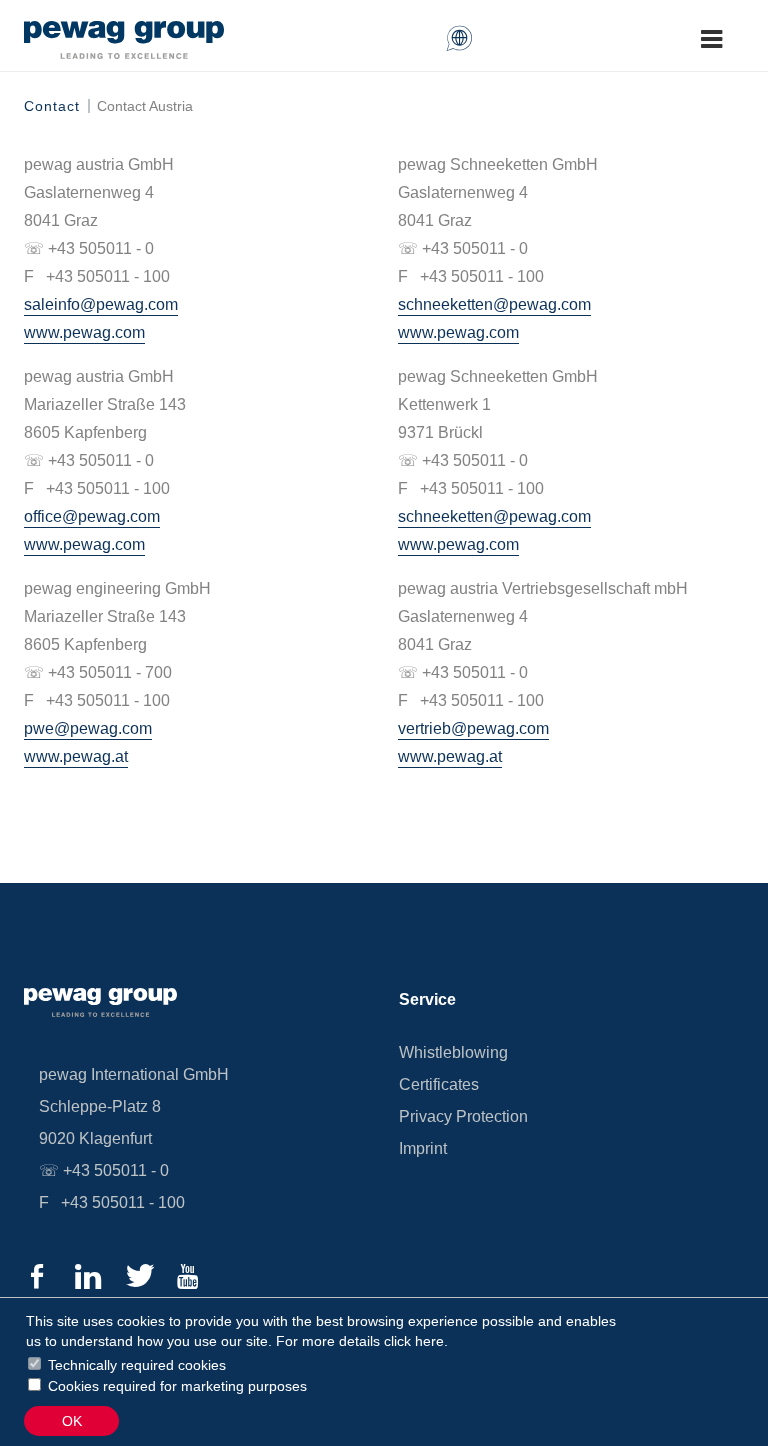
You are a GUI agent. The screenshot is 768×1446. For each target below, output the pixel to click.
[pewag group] (124, 53)
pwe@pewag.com (88, 728)
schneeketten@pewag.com (494, 304)
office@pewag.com (92, 516)
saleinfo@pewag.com (101, 304)
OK (72, 1421)
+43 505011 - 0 (116, 1170)
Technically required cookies (137, 1365)
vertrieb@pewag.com (473, 728)
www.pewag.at (76, 756)
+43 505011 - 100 (123, 1202)
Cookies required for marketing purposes (177, 1386)
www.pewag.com (84, 332)
